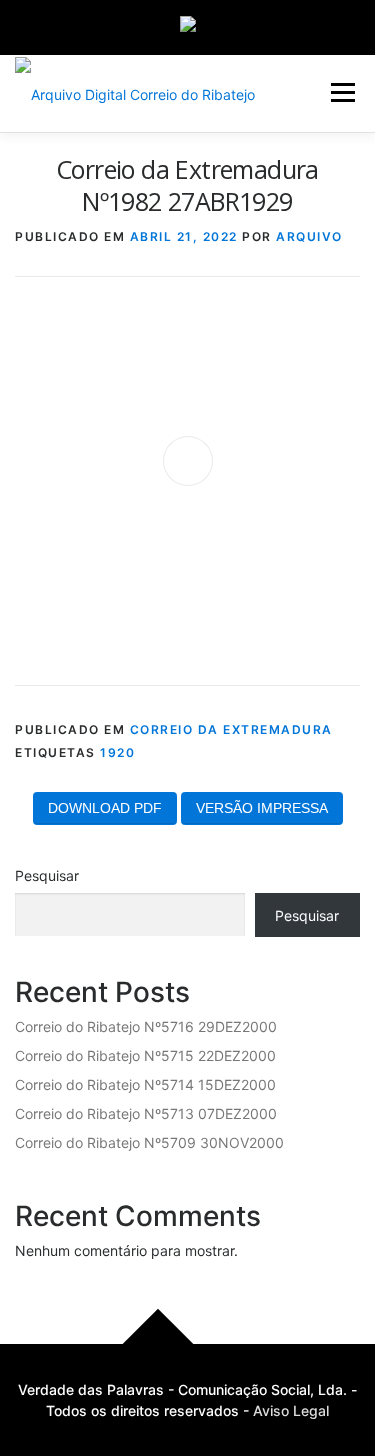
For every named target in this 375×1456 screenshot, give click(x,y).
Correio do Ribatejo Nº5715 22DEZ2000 (145, 1055)
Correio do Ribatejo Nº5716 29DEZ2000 (146, 1026)
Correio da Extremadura (231, 729)
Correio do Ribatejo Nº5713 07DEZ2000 (146, 1113)
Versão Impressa (262, 808)
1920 (117, 752)
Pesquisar (47, 875)
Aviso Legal (291, 1410)
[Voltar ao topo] (157, 1343)
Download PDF (105, 808)
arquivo (309, 236)
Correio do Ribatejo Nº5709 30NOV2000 (149, 1142)
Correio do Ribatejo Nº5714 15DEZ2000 (145, 1084)
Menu (342, 92)
